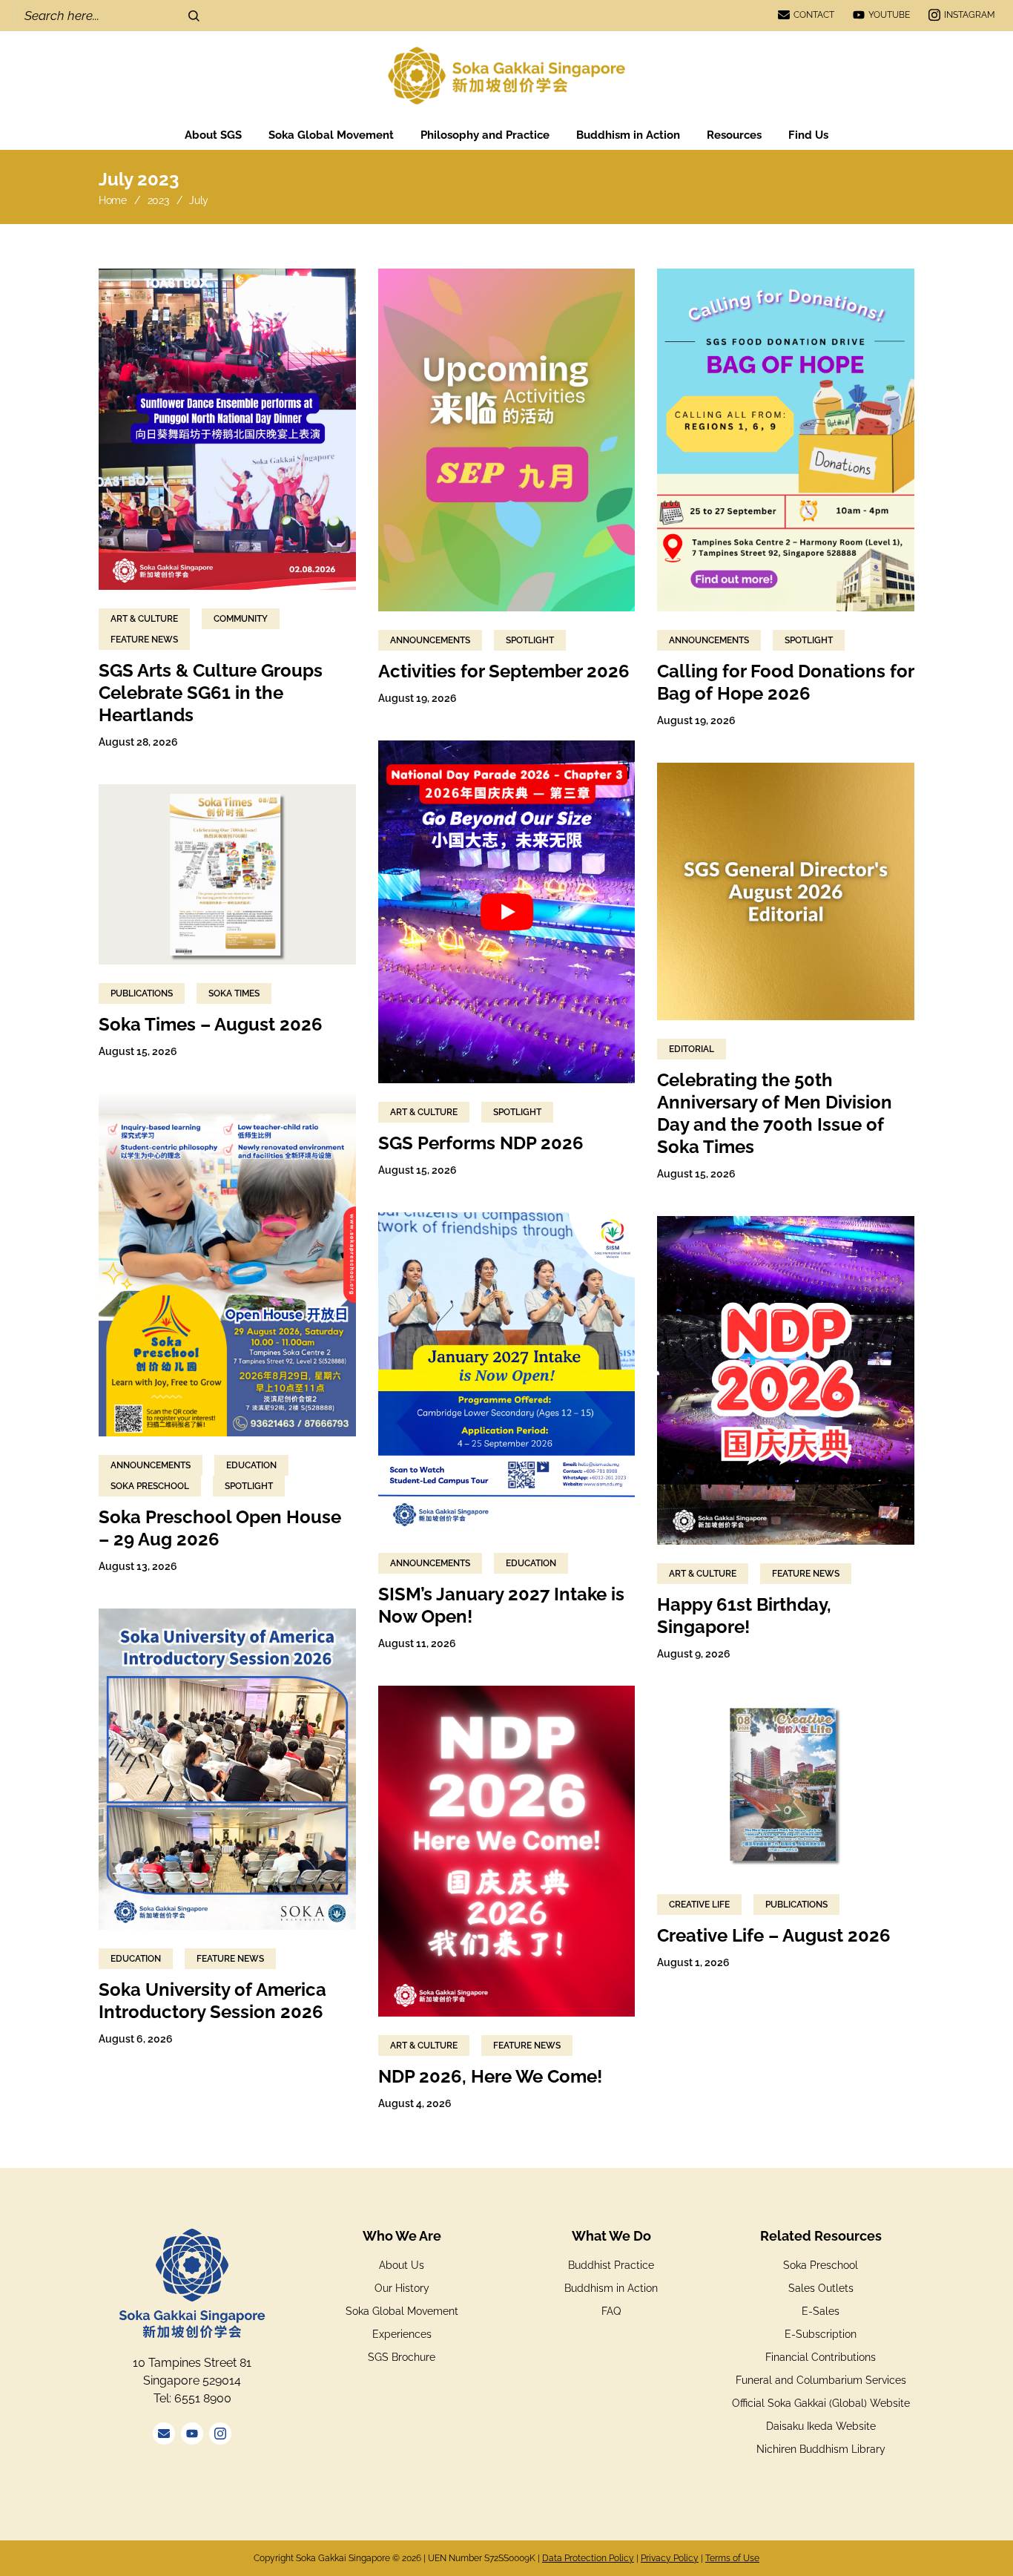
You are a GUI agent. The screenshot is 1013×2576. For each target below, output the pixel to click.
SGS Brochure (402, 2357)
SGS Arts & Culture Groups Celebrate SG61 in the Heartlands (211, 693)
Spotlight (530, 640)
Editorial (692, 1049)
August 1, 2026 (693, 1962)
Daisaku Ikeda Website (821, 2426)
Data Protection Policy (588, 2558)
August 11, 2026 (417, 1643)
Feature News (144, 640)
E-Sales (821, 2311)
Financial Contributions (821, 2357)
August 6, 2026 (136, 2039)
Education (251, 1465)
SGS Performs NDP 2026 (481, 1143)
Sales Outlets (821, 2288)
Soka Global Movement (402, 2311)
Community (241, 619)
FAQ (611, 2311)
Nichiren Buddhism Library (821, 2449)
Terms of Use (732, 2558)
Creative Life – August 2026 (774, 1935)
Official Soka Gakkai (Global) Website (821, 2403)
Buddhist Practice (611, 2265)
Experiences (402, 2334)
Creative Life (699, 1905)
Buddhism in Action (611, 2288)
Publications (142, 993)
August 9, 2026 (694, 1654)
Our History (402, 2288)
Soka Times (234, 993)
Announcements (430, 640)
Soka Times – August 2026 (211, 1024)
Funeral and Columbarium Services (821, 2380)
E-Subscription (821, 2334)
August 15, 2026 (418, 1170)
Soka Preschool (150, 1486)
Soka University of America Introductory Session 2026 (212, 2001)
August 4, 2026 (415, 2103)
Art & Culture (144, 619)
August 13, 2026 (138, 1566)
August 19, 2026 (418, 698)
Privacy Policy (670, 2558)
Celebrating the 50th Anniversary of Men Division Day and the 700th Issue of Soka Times (775, 1113)
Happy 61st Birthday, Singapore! (744, 1616)
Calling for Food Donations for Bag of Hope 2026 (785, 682)
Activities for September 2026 (504, 671)
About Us (402, 2265)
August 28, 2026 (138, 742)
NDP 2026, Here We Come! (490, 2076)
